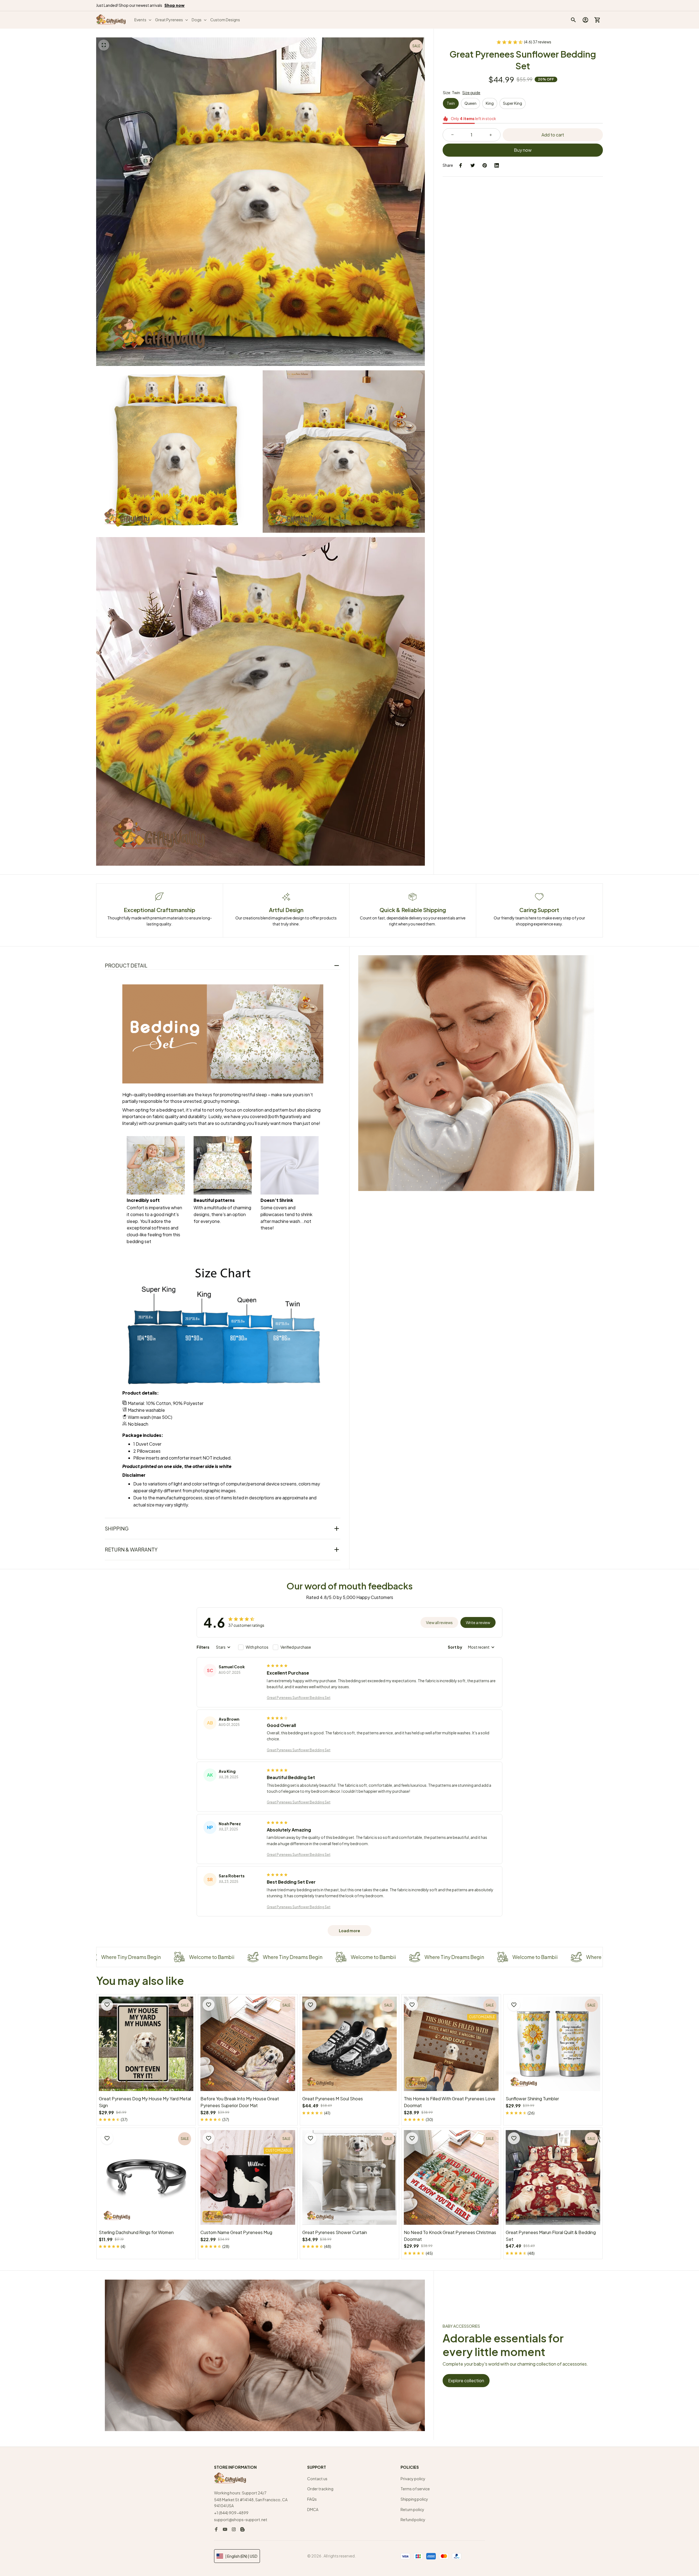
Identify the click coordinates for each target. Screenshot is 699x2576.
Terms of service (415, 2489)
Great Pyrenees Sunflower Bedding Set (299, 1698)
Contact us (317, 2479)
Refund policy (413, 2520)
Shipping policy (414, 2499)
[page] (174, 5)
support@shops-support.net (241, 2520)
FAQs (312, 2499)
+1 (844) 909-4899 (231, 2513)
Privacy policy (413, 2479)
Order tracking (320, 2489)
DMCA (313, 2509)
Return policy (412, 2509)
